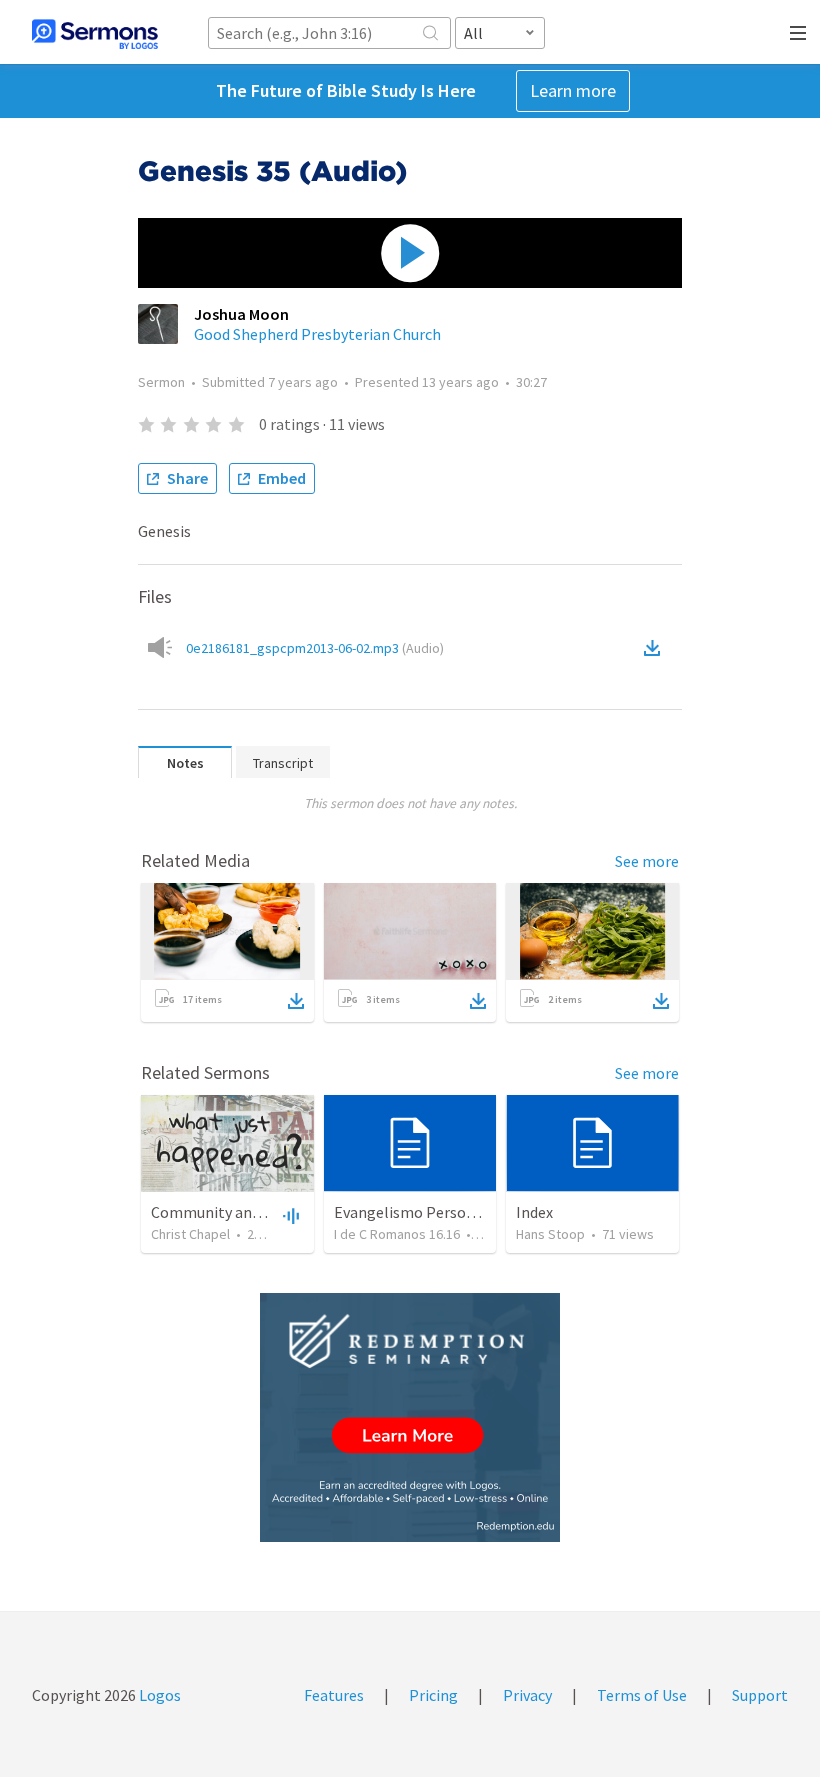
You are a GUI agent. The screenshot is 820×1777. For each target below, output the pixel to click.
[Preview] (289, 1215)
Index (534, 1212)
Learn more (573, 90)
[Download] (296, 1001)
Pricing (433, 1695)
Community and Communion (249, 1212)
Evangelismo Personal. (412, 1212)
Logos (158, 1695)
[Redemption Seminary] (410, 1417)
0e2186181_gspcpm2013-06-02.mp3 (315, 648)
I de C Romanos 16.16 (397, 1234)
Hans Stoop (550, 1234)
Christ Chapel (190, 1234)
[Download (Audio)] (656, 648)
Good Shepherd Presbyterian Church (317, 334)
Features (334, 1695)
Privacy (527, 1695)
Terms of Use (642, 1695)
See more (647, 861)
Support (760, 1695)
